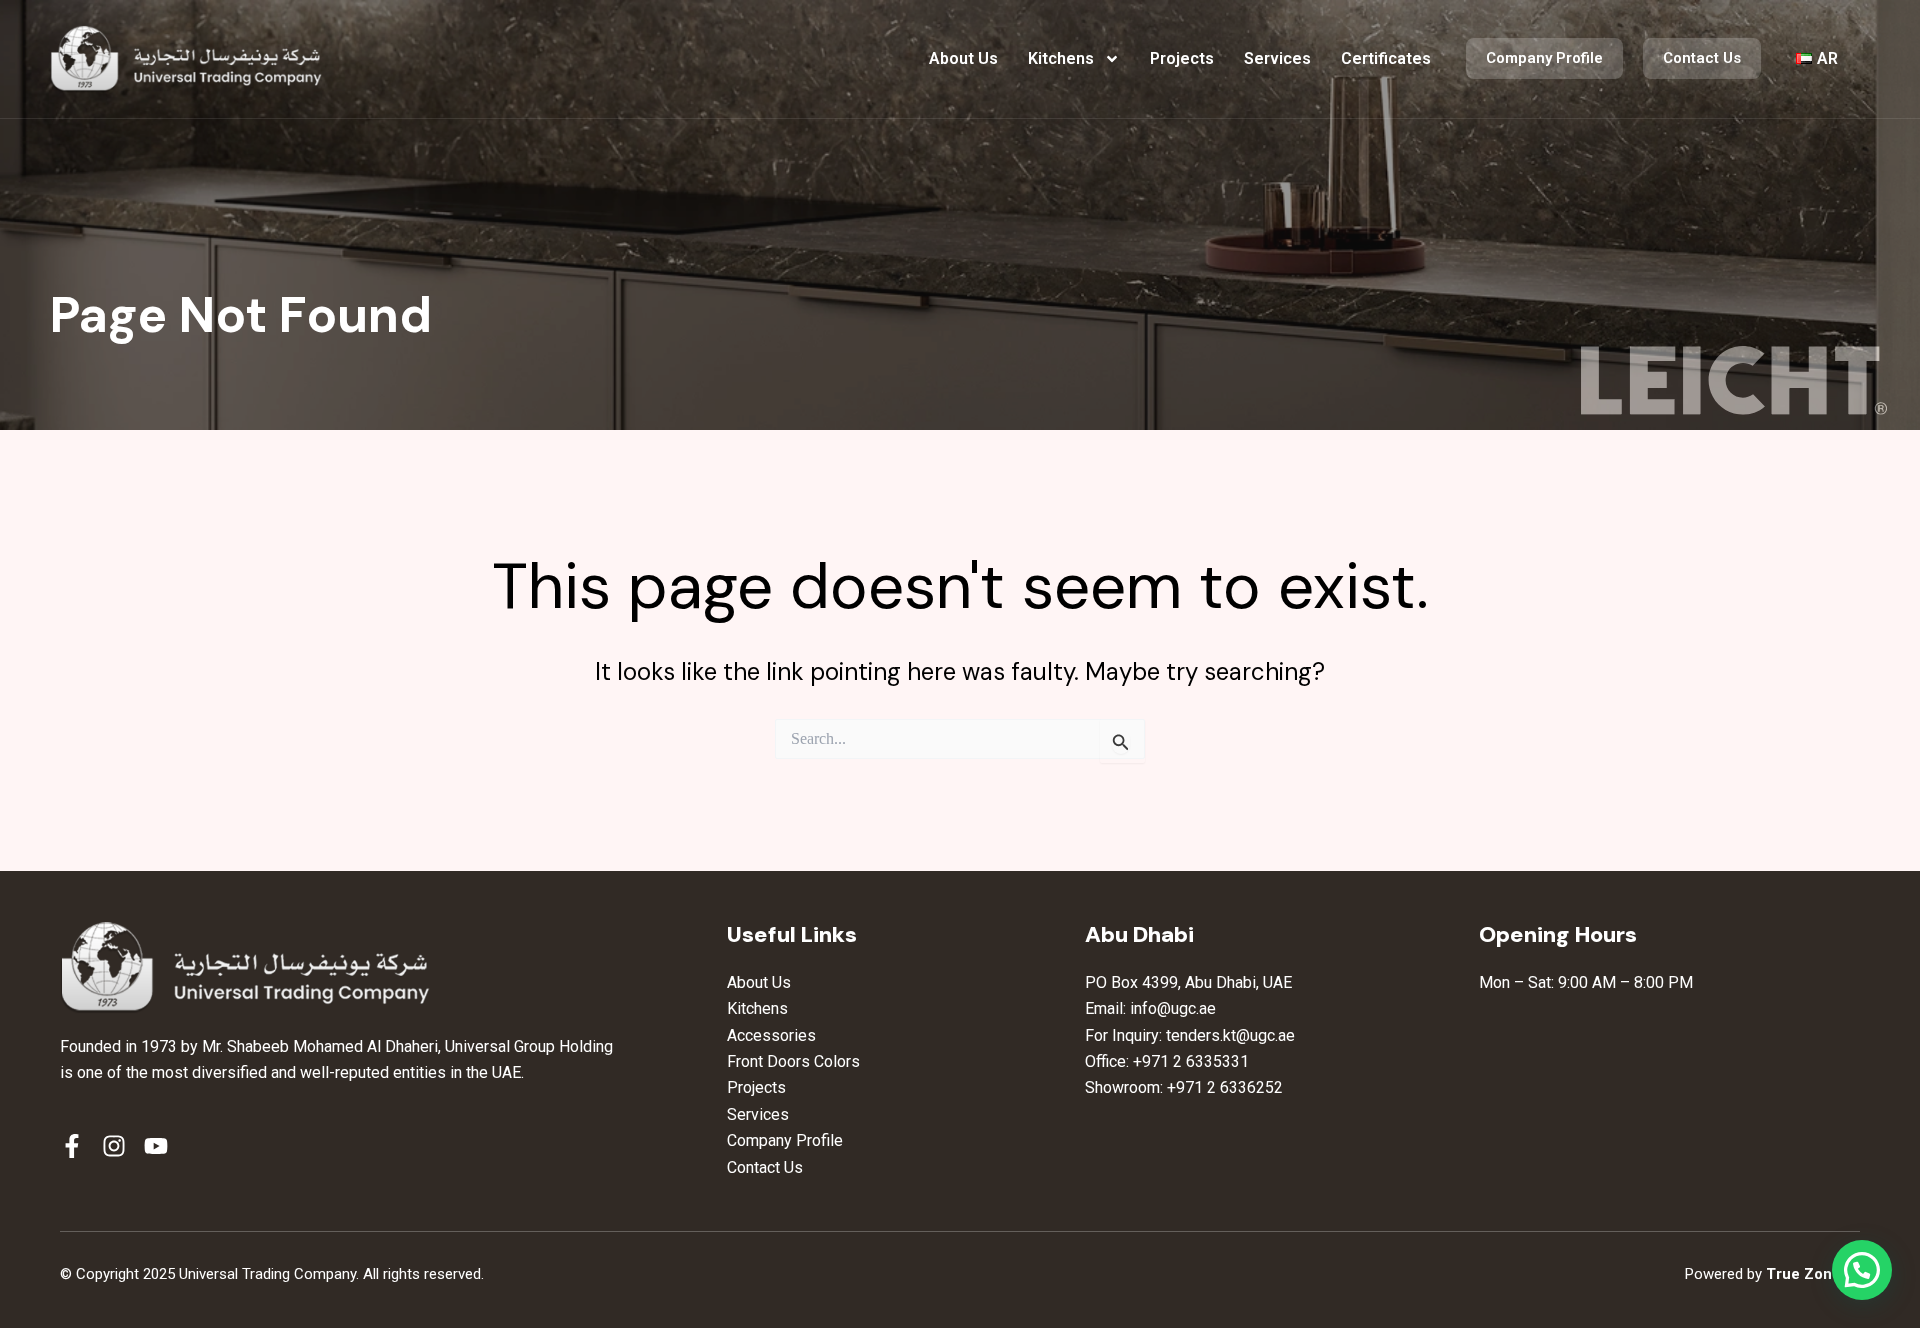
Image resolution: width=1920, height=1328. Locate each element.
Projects (1182, 58)
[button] (1862, 1270)
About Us (963, 58)
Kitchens (1061, 58)
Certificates (1386, 58)
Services (1277, 58)
